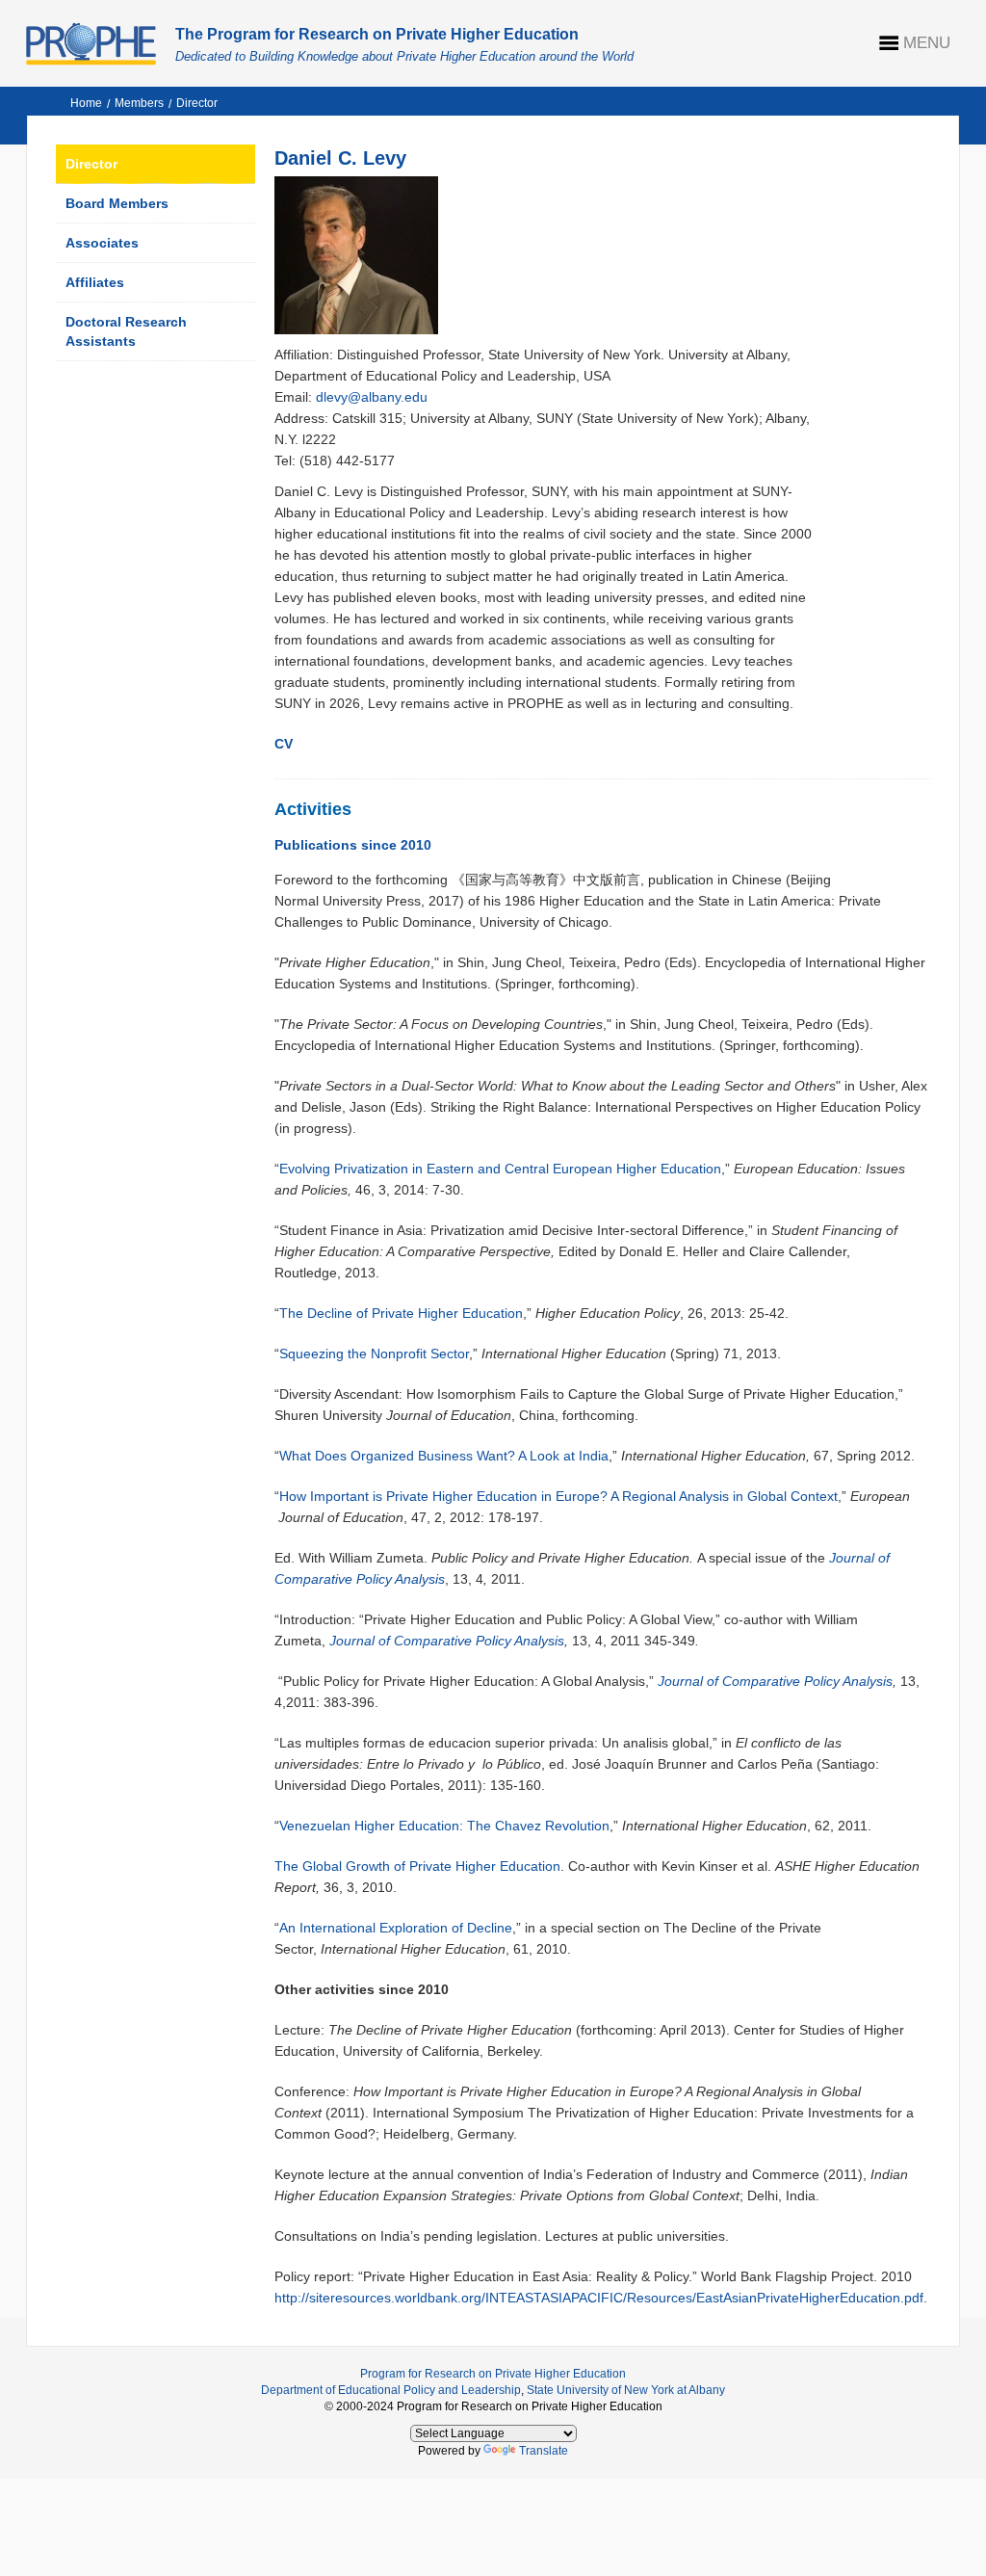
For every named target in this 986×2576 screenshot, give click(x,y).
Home (86, 103)
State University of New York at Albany (626, 2390)
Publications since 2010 (353, 845)
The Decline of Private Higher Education (401, 1313)
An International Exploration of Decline (396, 1928)
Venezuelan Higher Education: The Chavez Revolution (444, 1826)
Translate (544, 2451)
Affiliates (95, 282)
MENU (927, 43)
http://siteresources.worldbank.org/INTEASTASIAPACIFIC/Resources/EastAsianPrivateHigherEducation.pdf (599, 2298)
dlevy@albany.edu (372, 397)
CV (284, 744)
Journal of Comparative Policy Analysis (447, 1641)
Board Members (117, 203)
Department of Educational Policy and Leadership (391, 2390)
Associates (102, 243)
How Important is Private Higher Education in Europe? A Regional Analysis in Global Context (558, 1496)
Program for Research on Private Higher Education (493, 2374)
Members (139, 103)
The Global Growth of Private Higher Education (417, 1866)
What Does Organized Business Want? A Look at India (444, 1456)
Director (197, 103)
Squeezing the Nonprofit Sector (374, 1354)
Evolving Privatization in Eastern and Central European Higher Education (500, 1169)
